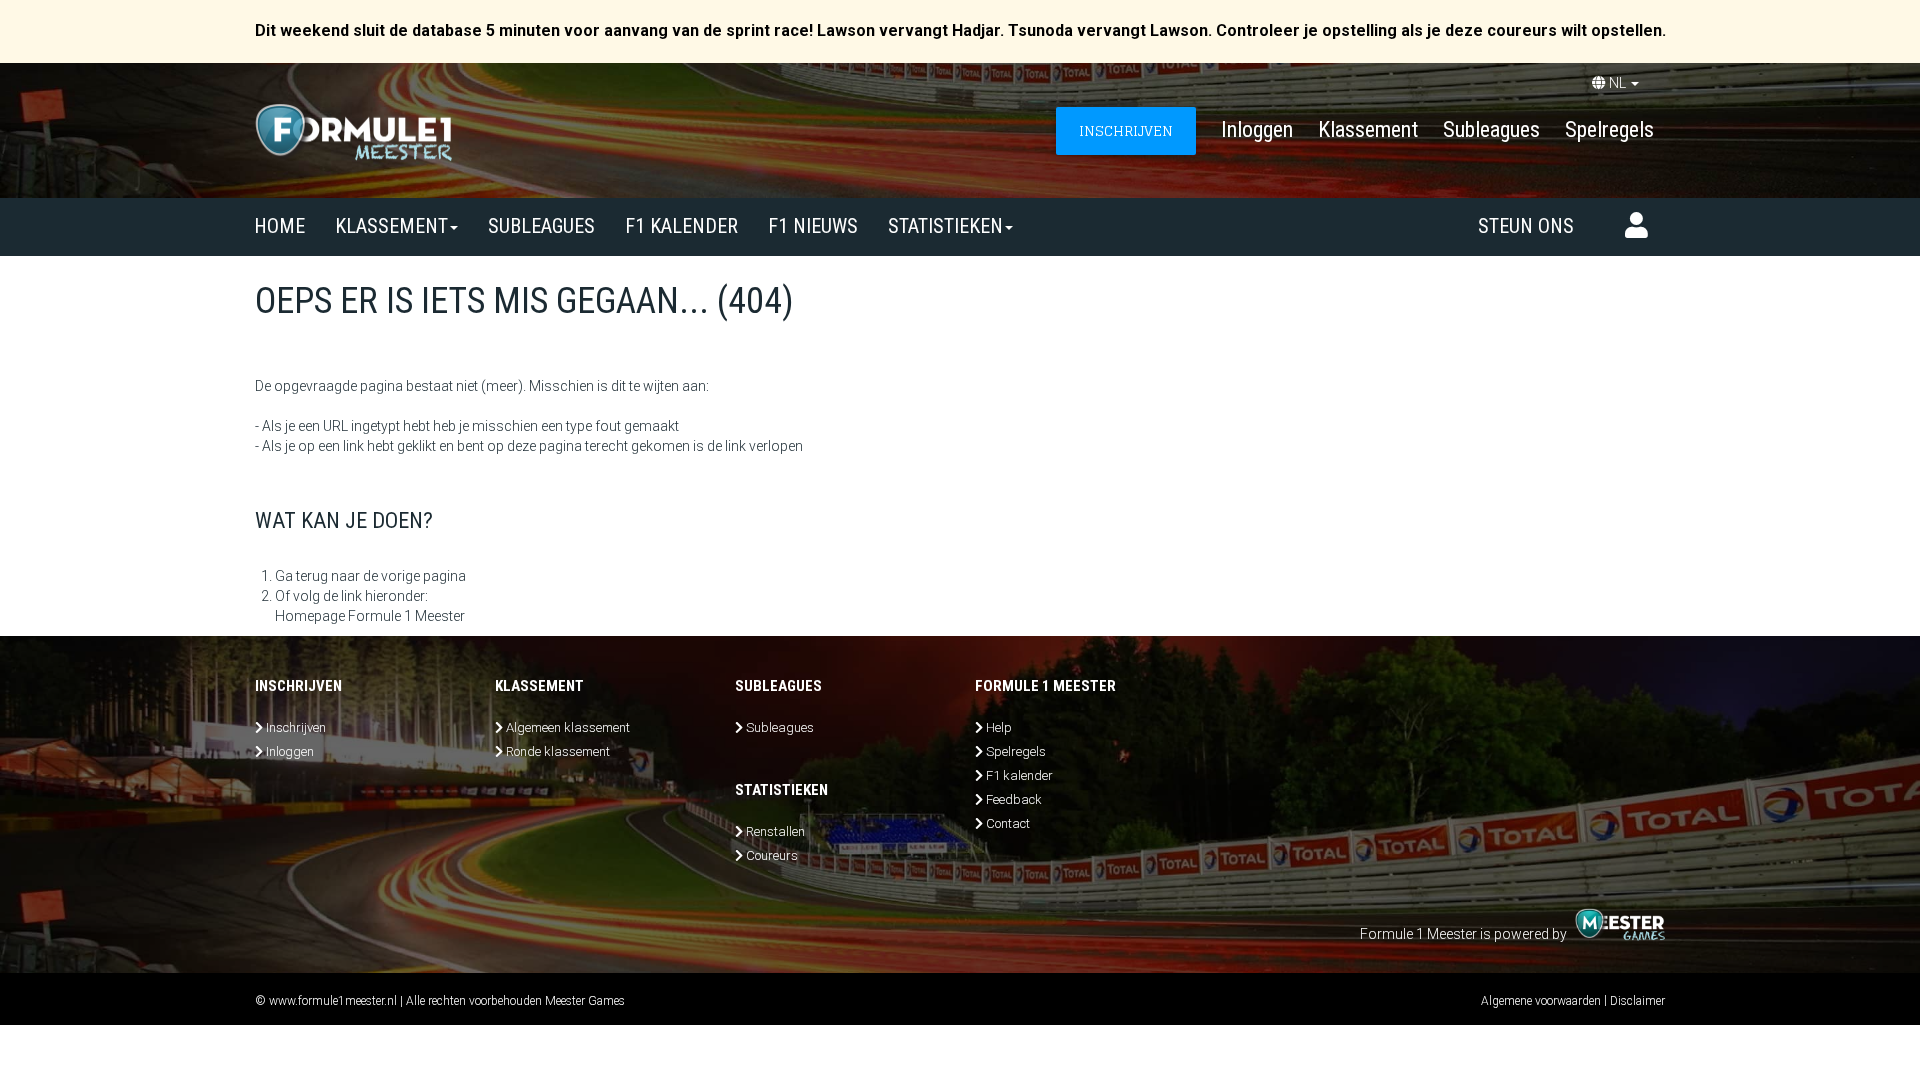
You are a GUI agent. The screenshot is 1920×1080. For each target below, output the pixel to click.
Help (999, 727)
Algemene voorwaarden (1541, 1001)
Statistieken (945, 226)
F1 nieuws (813, 226)
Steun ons (1526, 226)
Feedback (1014, 799)
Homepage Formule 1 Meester (370, 616)
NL (1617, 83)
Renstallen (775, 831)
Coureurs (772, 855)
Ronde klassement (558, 751)
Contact (1008, 823)
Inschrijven (296, 727)
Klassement (1368, 129)
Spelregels (1609, 129)
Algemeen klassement (568, 727)
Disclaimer (1637, 1001)
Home (279, 226)
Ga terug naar (317, 576)
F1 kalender (681, 226)
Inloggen (1257, 129)
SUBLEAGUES (541, 226)
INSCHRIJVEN (1126, 130)
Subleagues (1491, 129)
